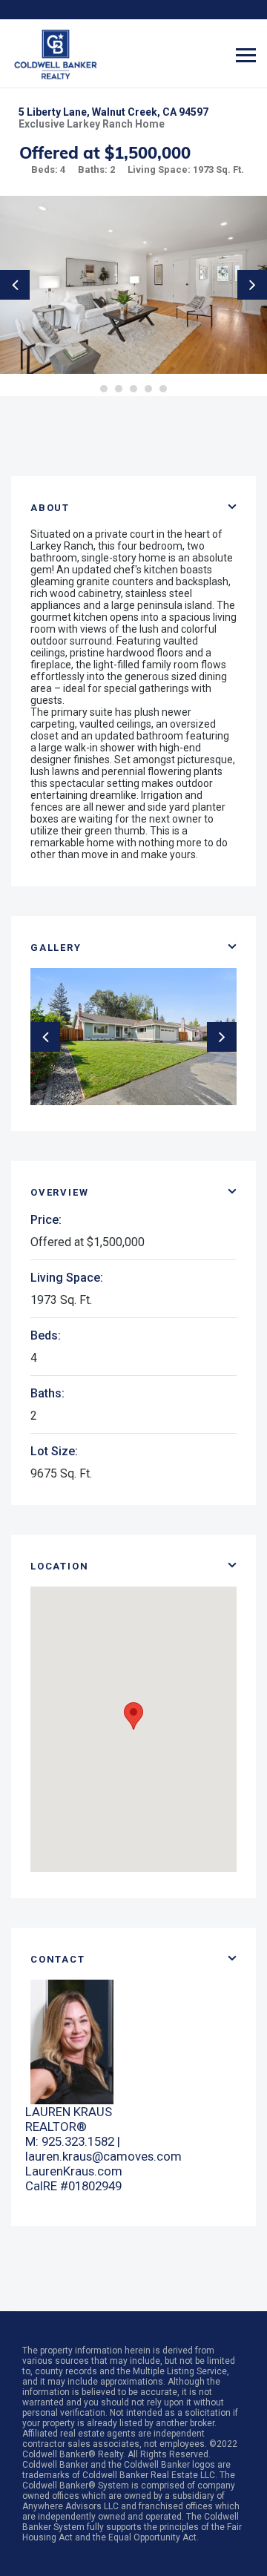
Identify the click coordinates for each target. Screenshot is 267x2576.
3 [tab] (133, 389)
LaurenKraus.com (74, 2171)
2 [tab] (119, 389)
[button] (133, 1716)
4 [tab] (148, 389)
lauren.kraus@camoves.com (103, 2156)
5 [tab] (163, 389)
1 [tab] (104, 389)
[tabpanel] (133, 285)
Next (252, 285)
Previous (15, 285)
